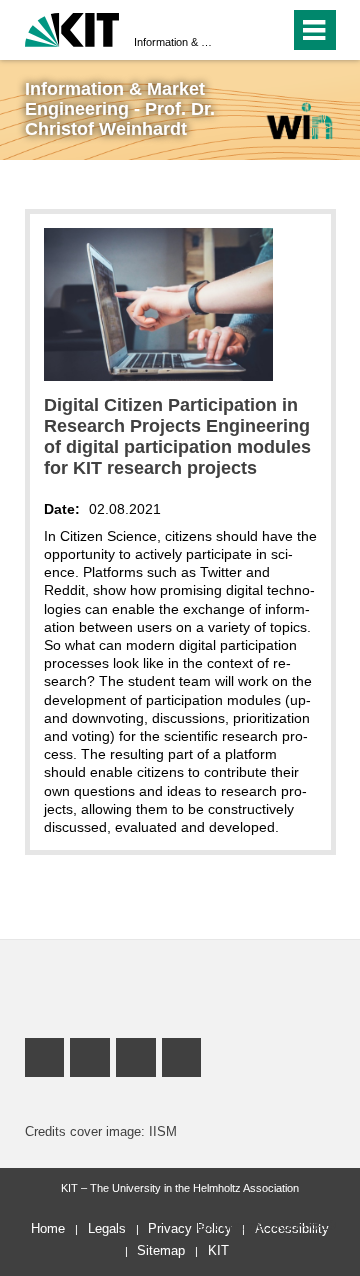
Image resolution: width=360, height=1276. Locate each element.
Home (48, 1228)
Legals (107, 1228)
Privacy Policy (190, 1228)
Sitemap (161, 1250)
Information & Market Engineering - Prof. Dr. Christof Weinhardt (174, 42)
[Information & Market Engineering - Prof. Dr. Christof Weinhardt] (299, 120)
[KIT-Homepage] (72, 27)
